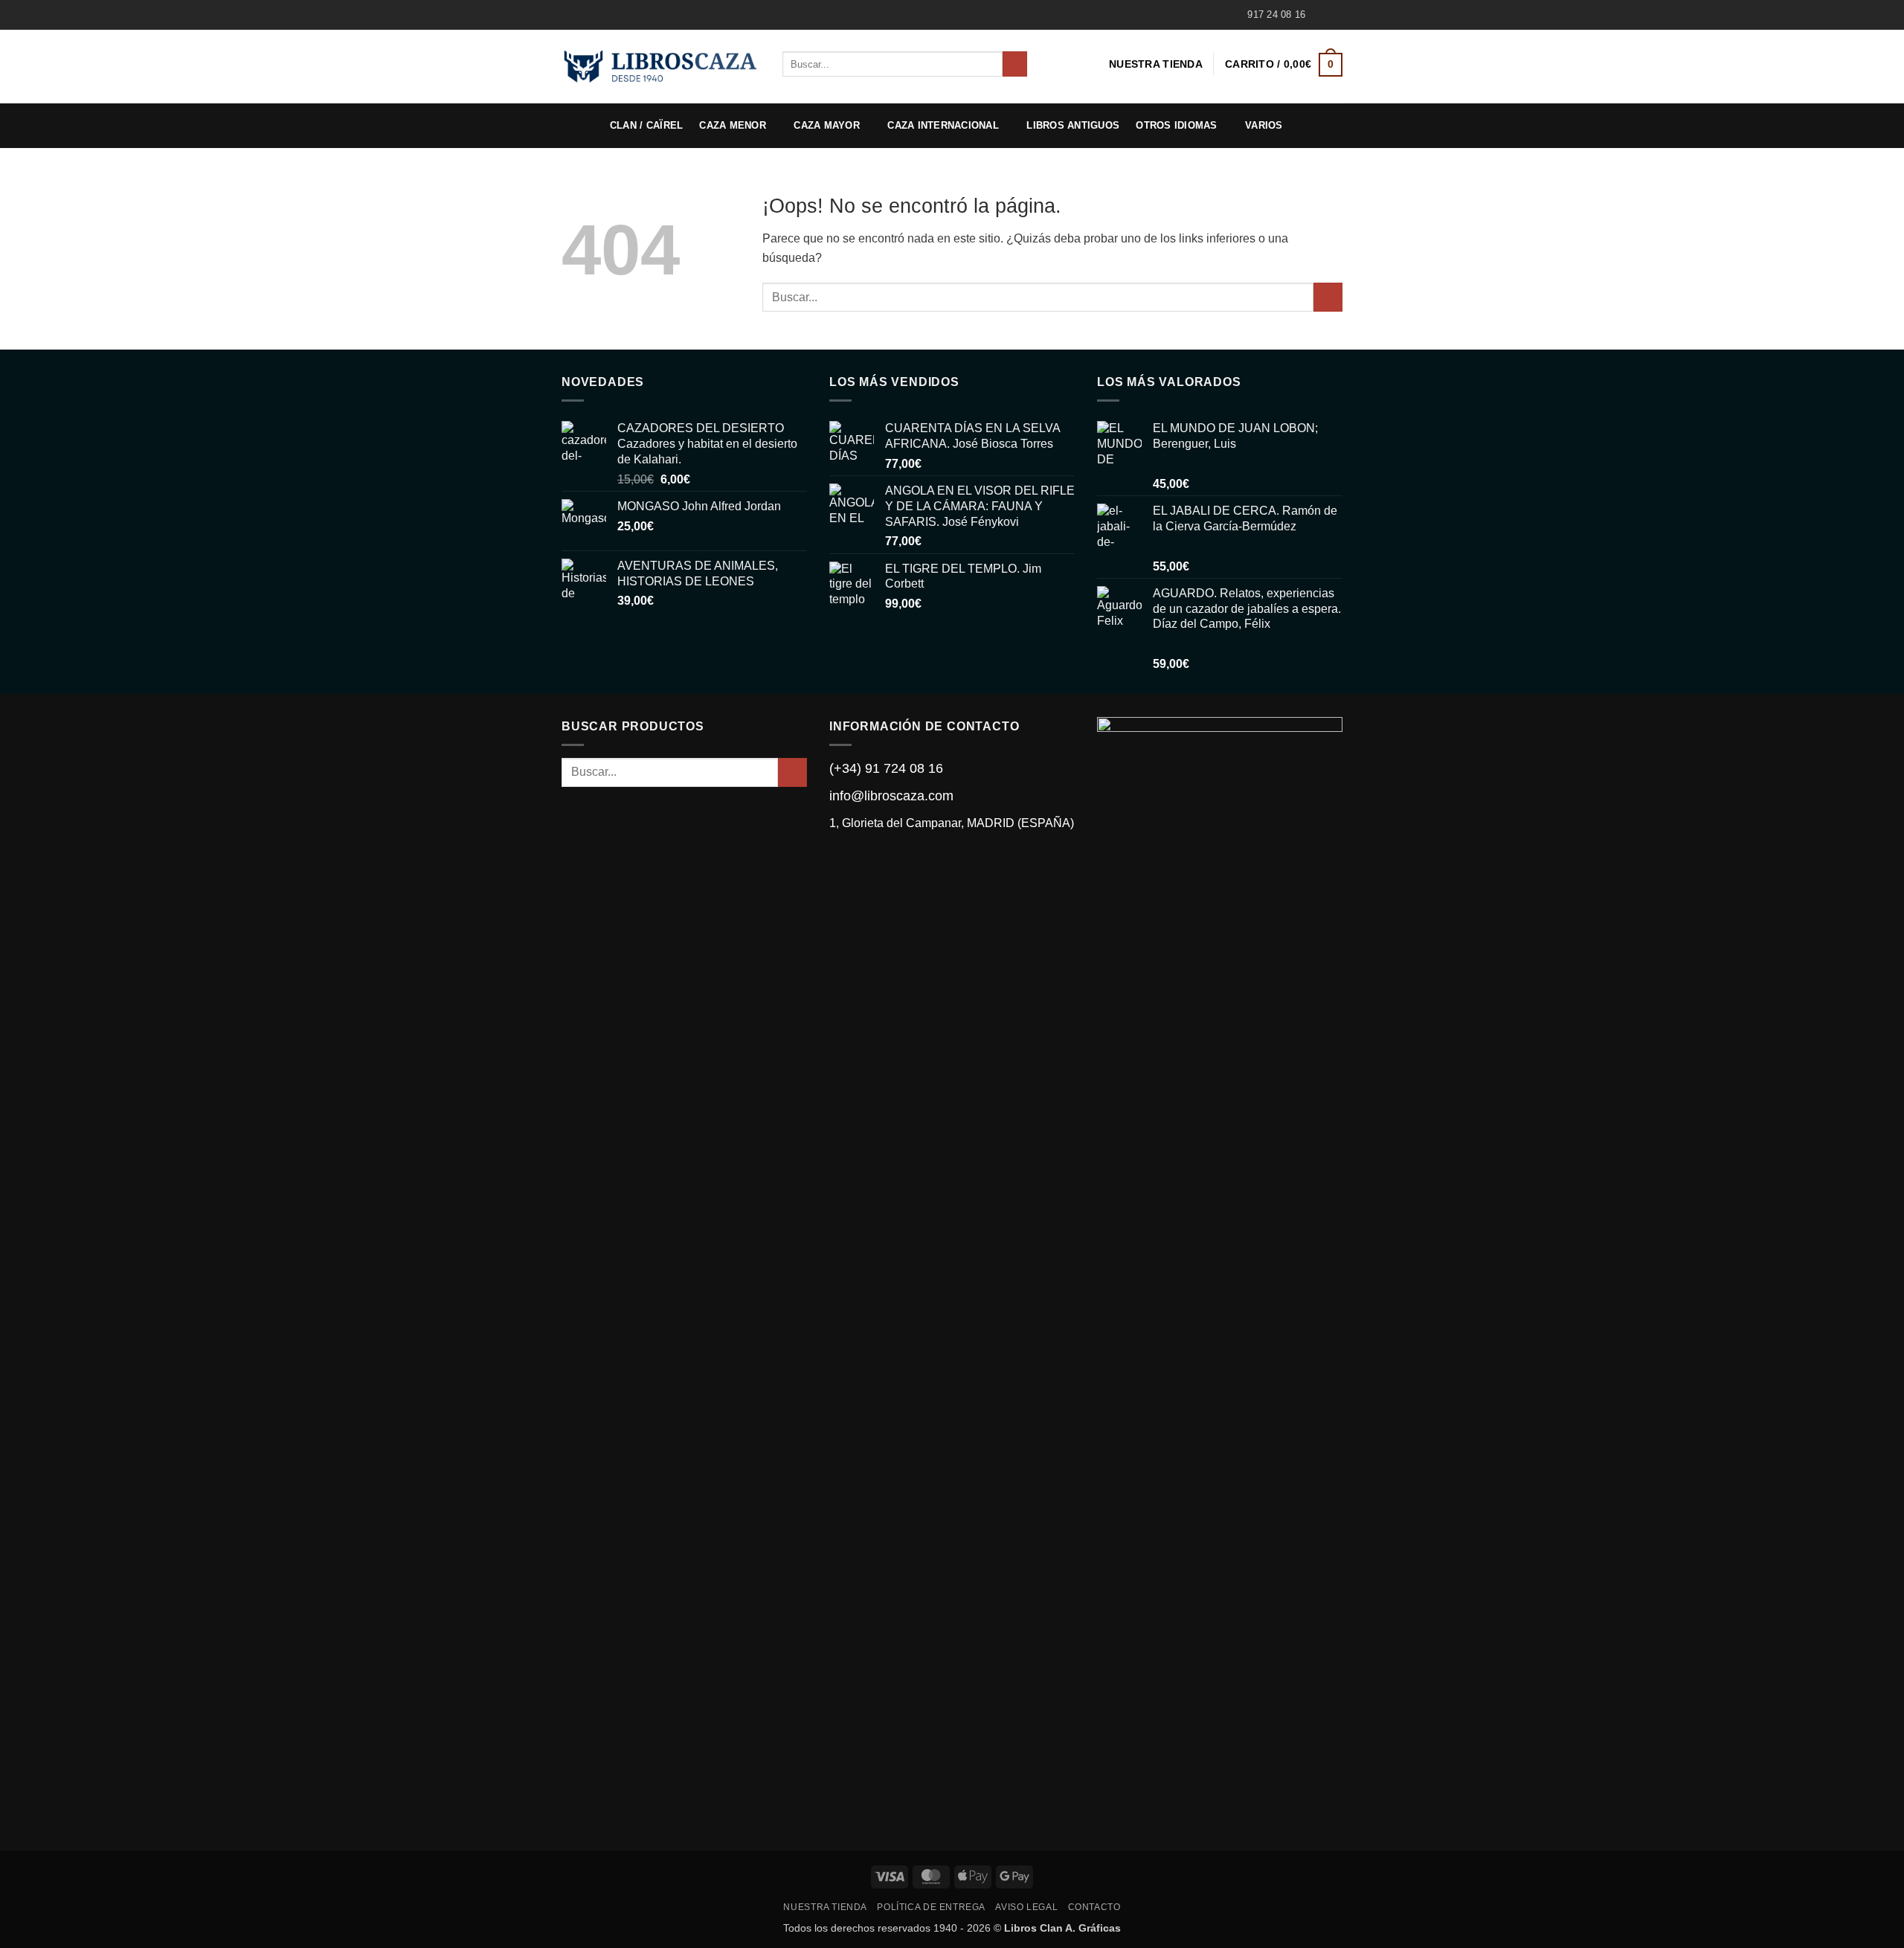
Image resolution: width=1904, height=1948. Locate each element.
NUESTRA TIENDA (1156, 64)
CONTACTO (1094, 1907)
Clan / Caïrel (646, 125)
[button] (1284, 64)
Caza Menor (733, 125)
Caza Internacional (943, 125)
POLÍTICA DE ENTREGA (931, 1907)
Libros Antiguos (1073, 125)
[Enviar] (1015, 64)
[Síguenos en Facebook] (1321, 15)
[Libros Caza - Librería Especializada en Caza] (661, 66)
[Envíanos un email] (1335, 15)
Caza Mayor (827, 125)
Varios (1264, 125)
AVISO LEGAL (1026, 1907)
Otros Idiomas (1176, 125)
